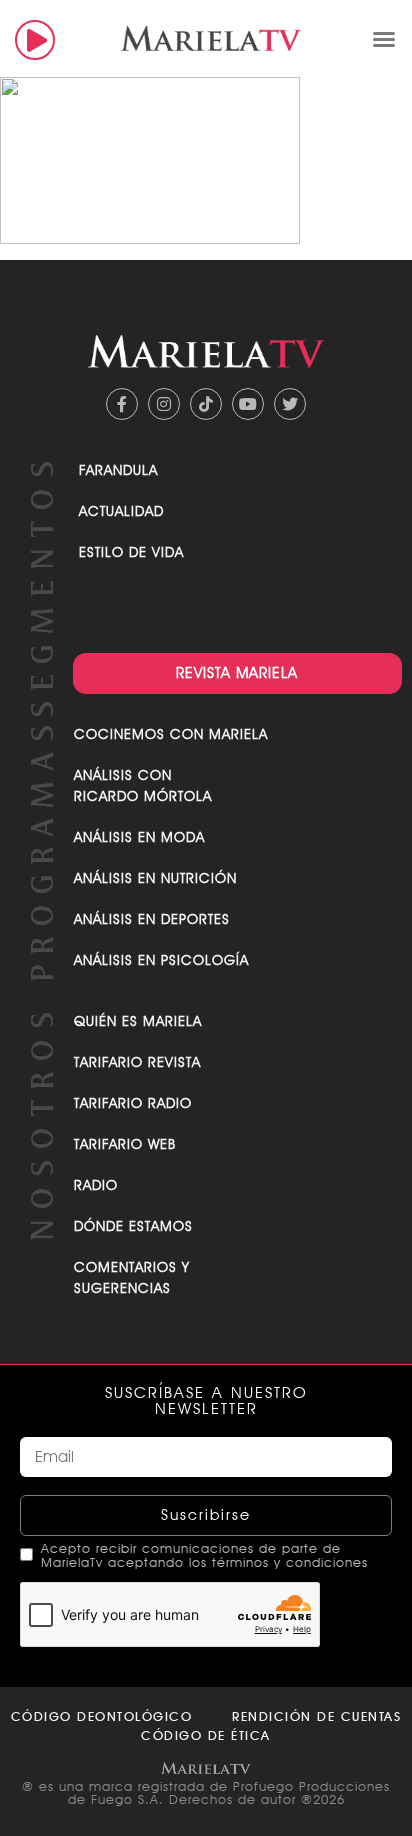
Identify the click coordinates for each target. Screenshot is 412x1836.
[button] (384, 39)
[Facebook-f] (122, 404)
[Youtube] (248, 404)
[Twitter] (290, 404)
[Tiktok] (206, 404)
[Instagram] (164, 404)
